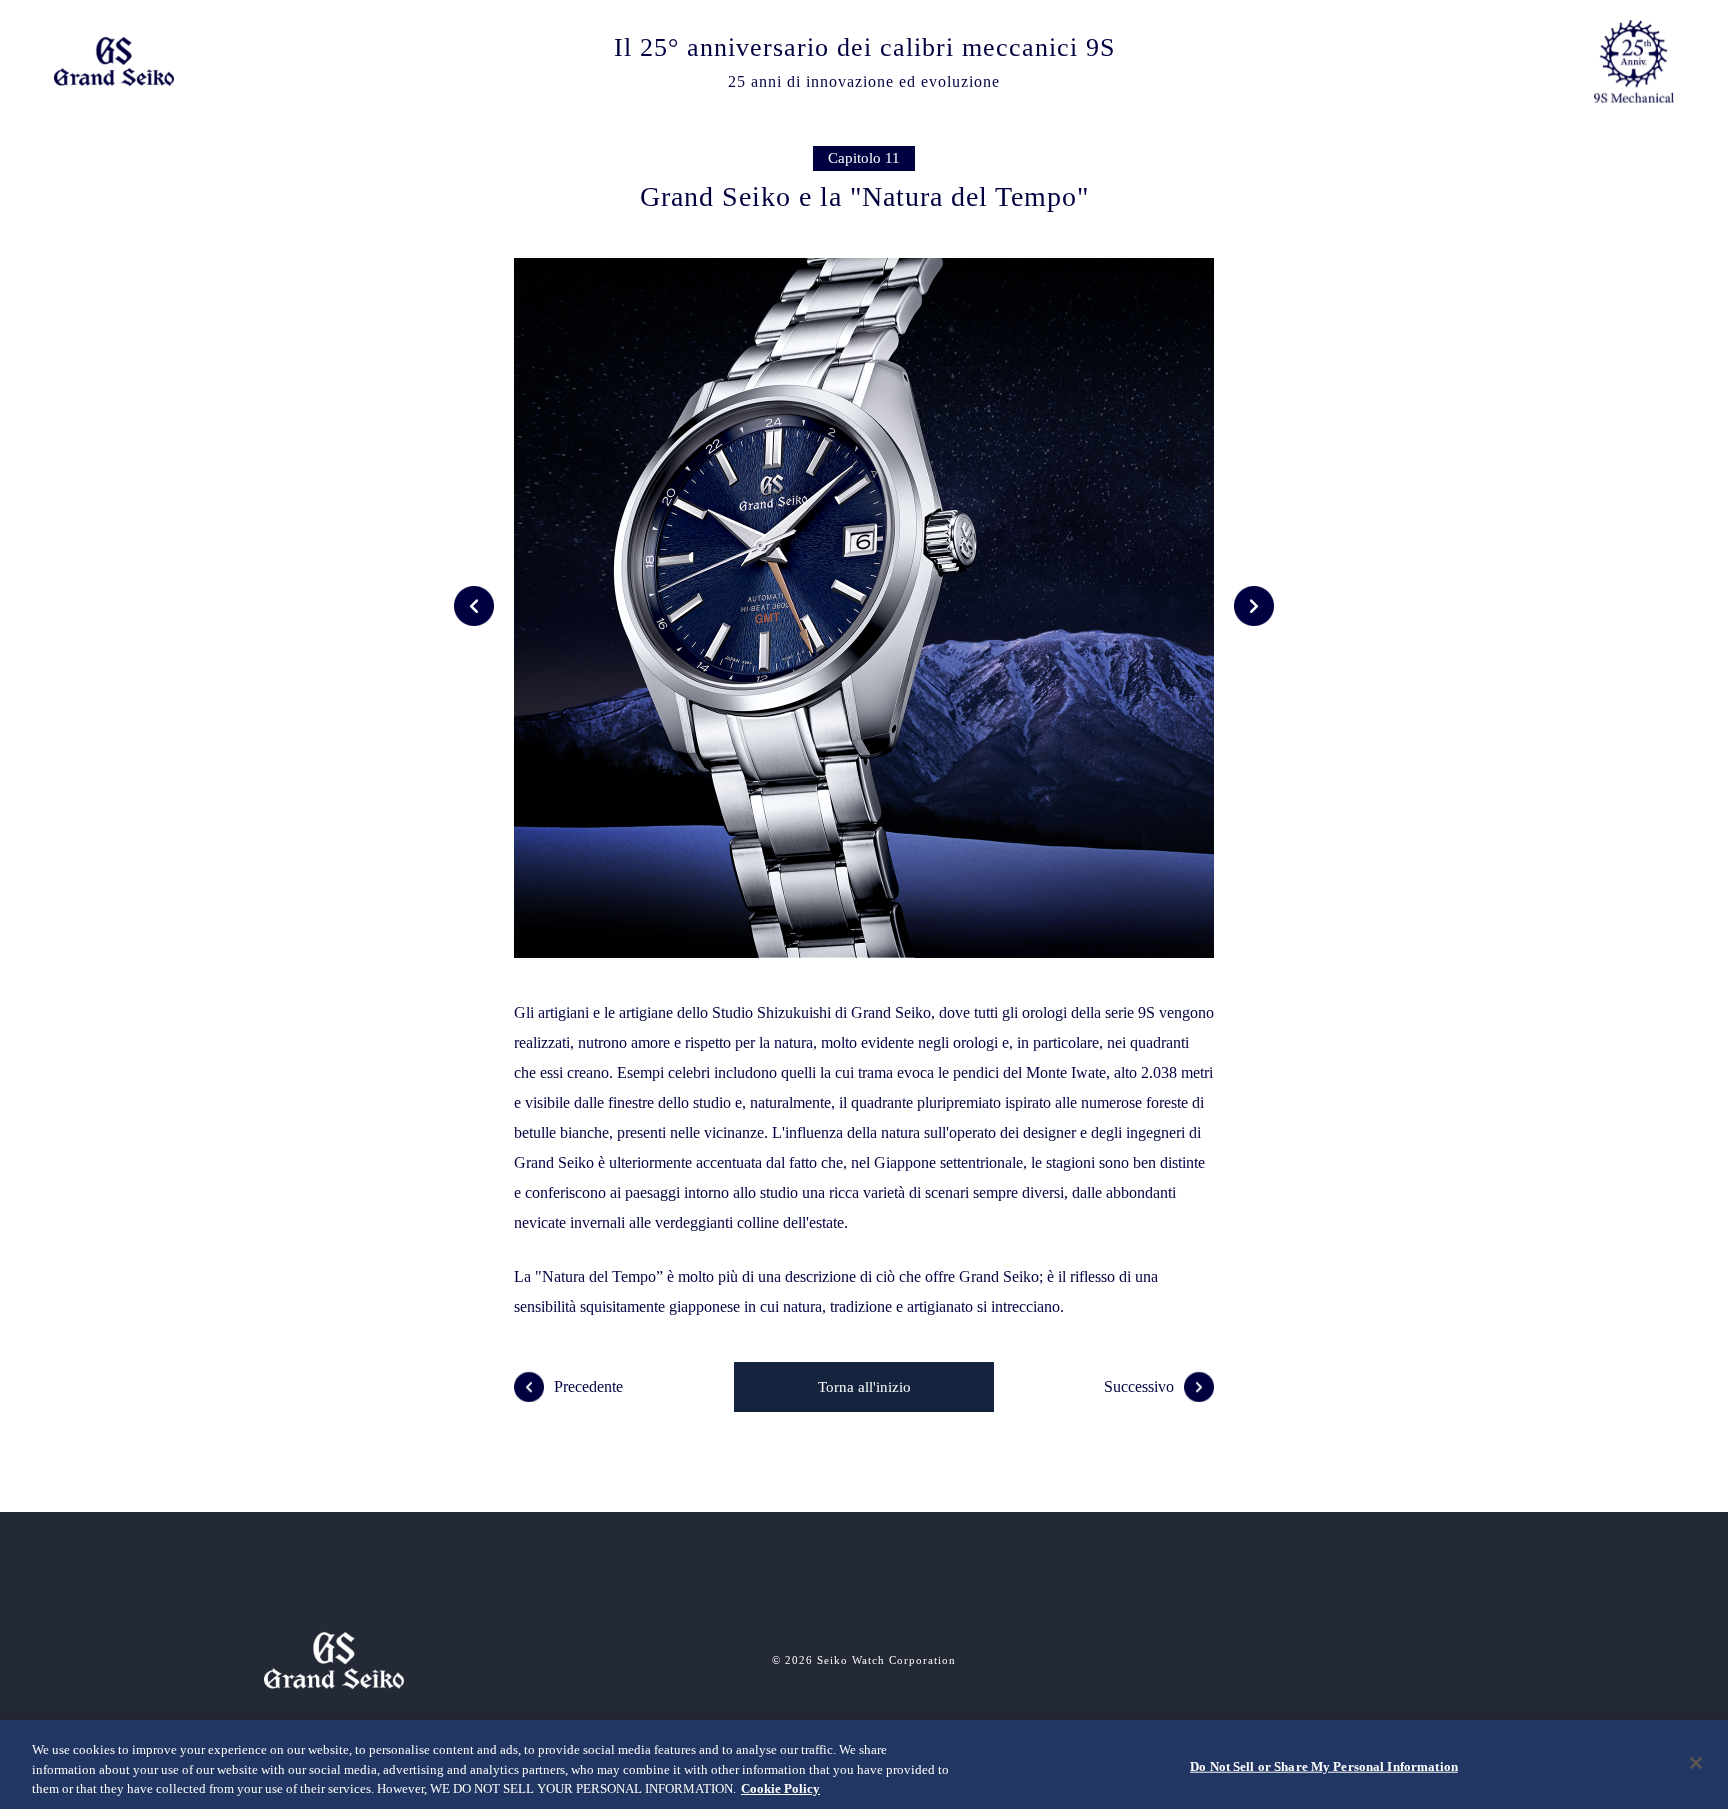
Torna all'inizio (864, 1387)
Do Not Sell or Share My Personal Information (1324, 1765)
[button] (474, 606)
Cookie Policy (780, 1788)
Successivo (1139, 1386)
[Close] (1696, 1763)
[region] (864, 1764)
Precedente (588, 1386)
